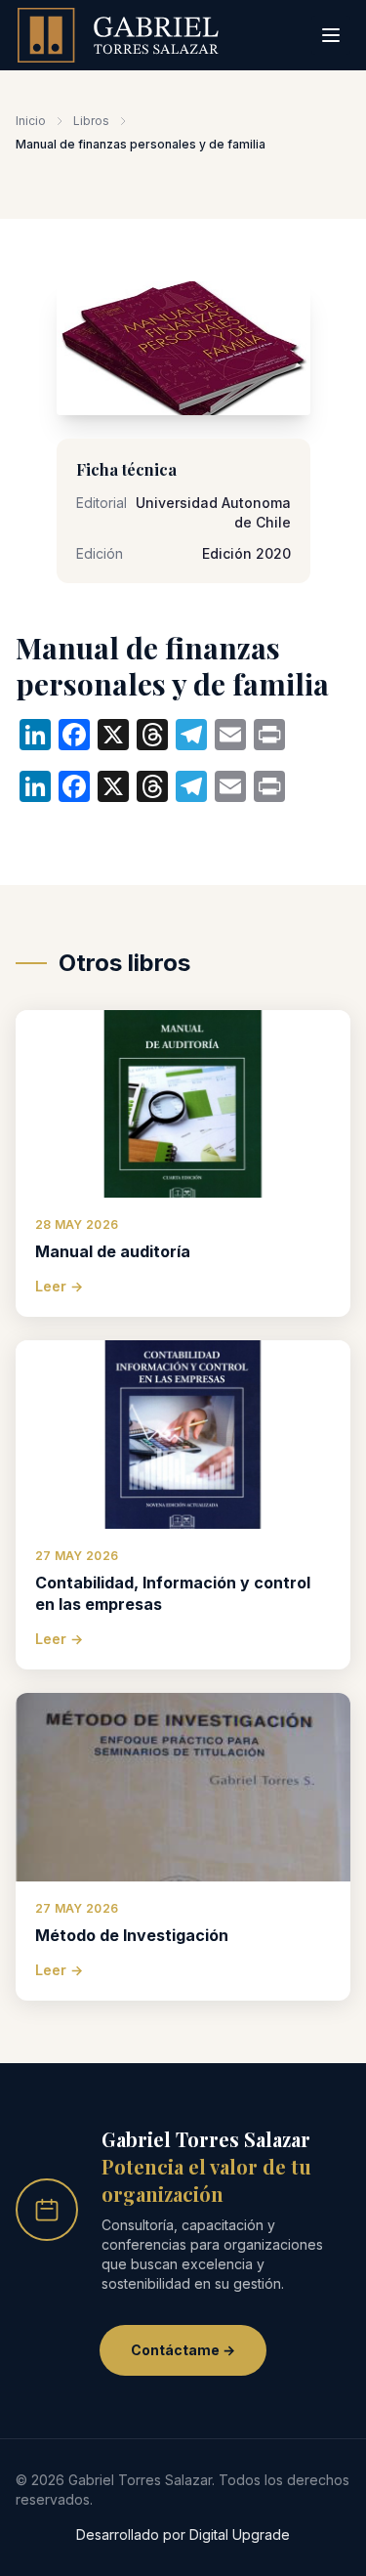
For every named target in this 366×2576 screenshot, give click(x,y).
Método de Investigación (132, 1935)
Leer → (59, 1286)
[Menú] (331, 35)
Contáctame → (183, 2350)
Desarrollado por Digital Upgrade (183, 2534)
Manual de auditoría (113, 1251)
